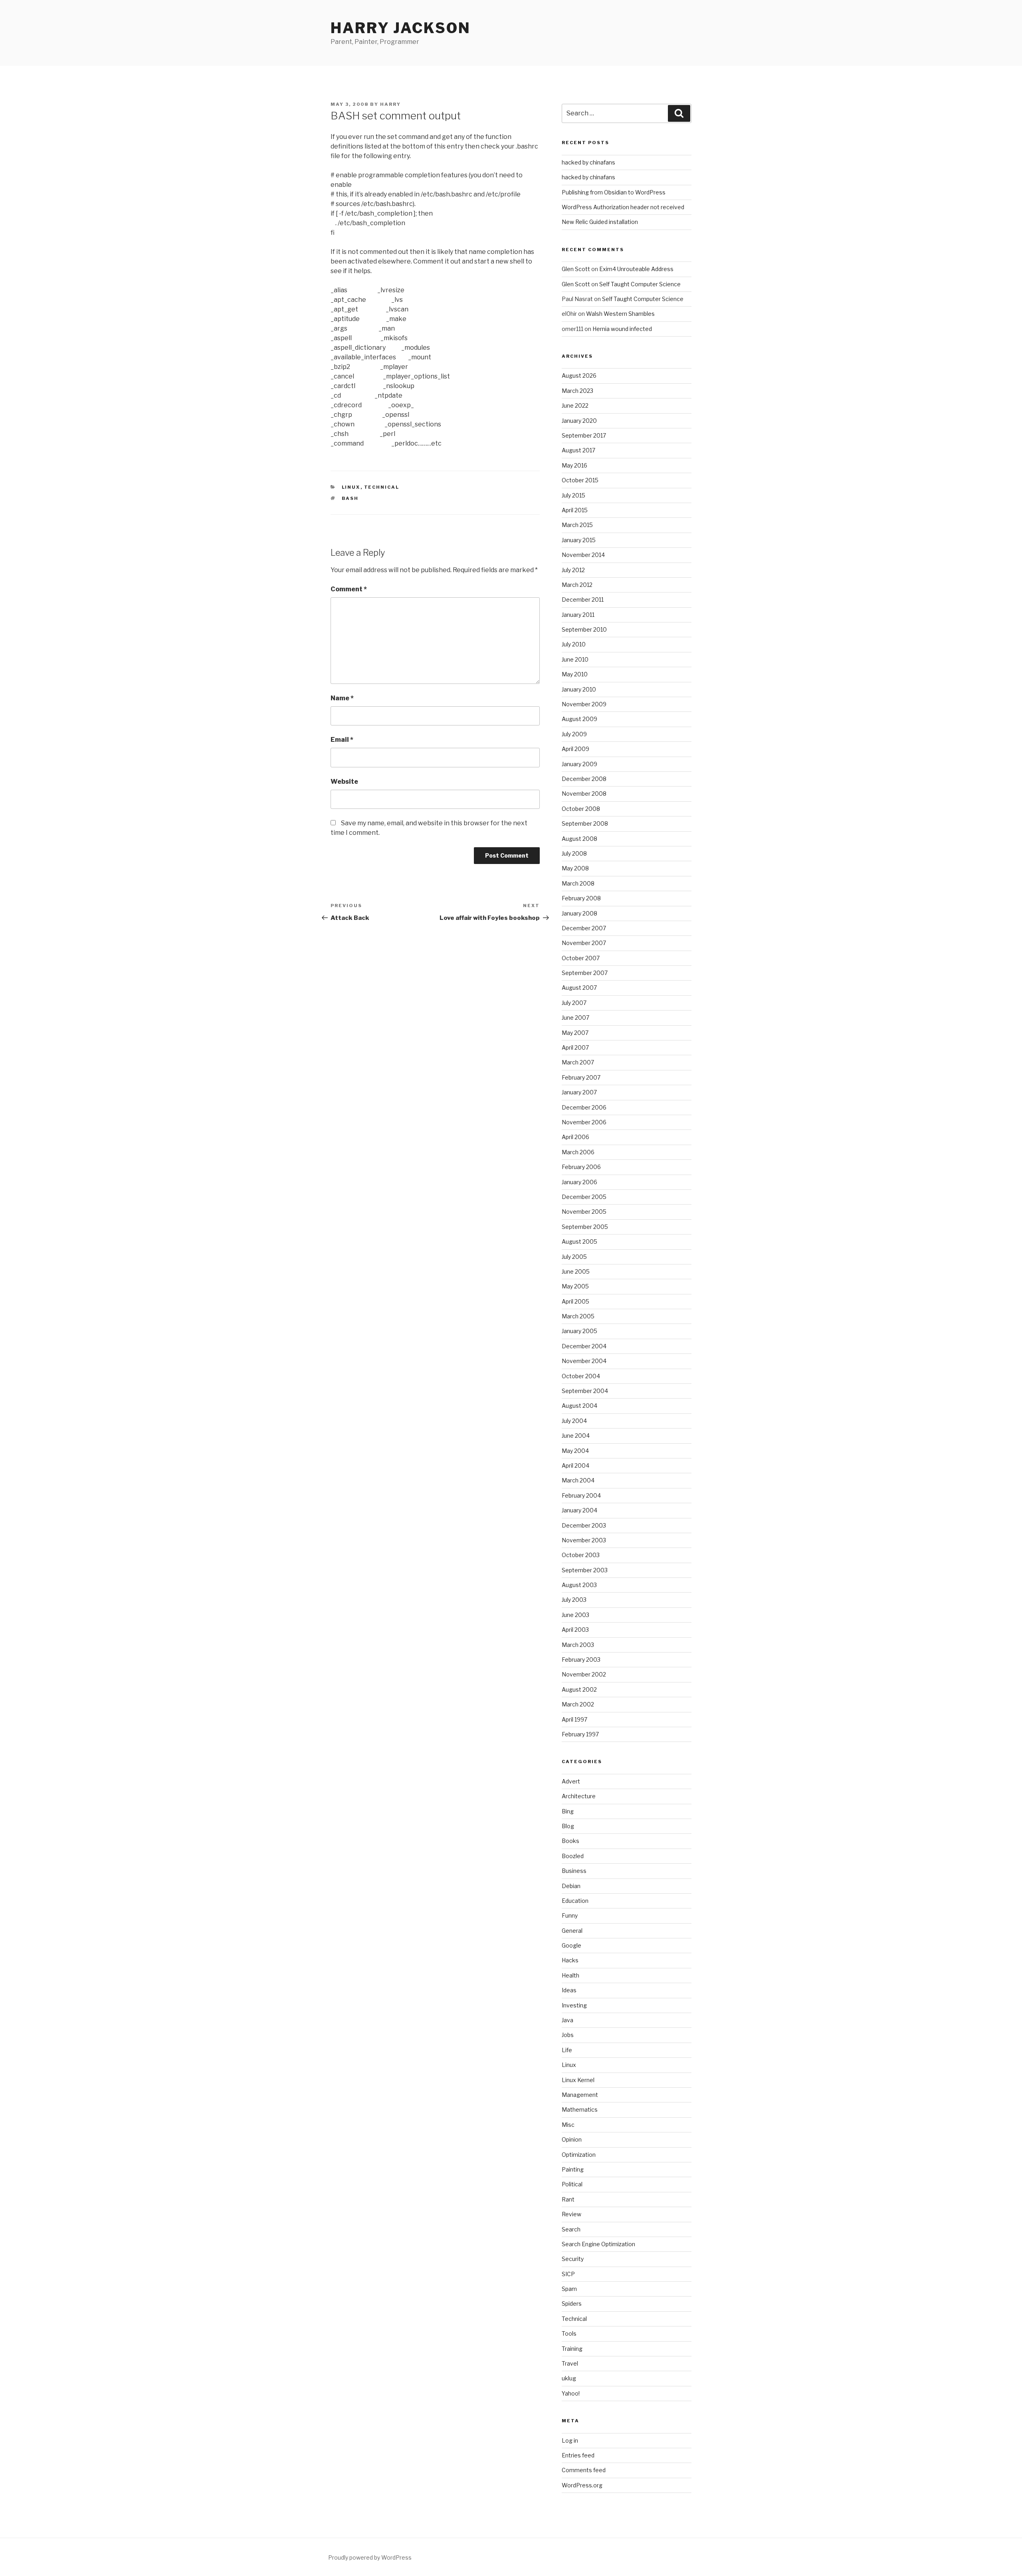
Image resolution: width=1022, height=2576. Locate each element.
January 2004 (579, 1510)
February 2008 (581, 898)
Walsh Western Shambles (620, 314)
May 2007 (575, 1033)
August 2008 (579, 839)
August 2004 (579, 1406)
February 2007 (581, 1077)
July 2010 (574, 644)
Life (567, 2050)
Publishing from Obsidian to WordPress (614, 192)
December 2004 (584, 1346)
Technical (382, 487)
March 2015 (577, 525)
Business (574, 1871)
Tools (569, 2333)
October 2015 (580, 480)
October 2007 (581, 958)
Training (572, 2349)
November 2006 (584, 1122)
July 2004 (574, 1421)
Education (575, 1901)
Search (571, 2229)
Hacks (570, 1960)
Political (572, 2184)
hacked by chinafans (588, 162)
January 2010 (579, 689)
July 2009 (574, 734)
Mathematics (580, 2109)
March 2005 (578, 1316)
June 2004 (576, 1436)
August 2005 (579, 1241)
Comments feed (584, 2470)
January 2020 (579, 421)
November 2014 (583, 555)
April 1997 (574, 1719)
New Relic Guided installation (600, 222)
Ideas (569, 1990)
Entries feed (578, 2455)
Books (570, 1841)
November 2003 (584, 1540)
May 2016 (574, 465)
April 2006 (575, 1137)
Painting (573, 2169)
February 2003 (581, 1660)
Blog (568, 1826)
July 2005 (574, 1257)
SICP (568, 2274)
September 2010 (584, 629)
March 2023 (577, 391)
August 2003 (579, 1585)
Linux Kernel (578, 2080)
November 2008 (584, 794)
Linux (351, 487)
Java (567, 2020)
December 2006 (584, 1107)
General (572, 1931)
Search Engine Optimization (598, 2244)
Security (573, 2259)
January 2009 (579, 764)
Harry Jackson (400, 28)
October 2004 (581, 1376)
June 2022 (575, 405)
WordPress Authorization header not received (623, 207)
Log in (570, 2440)
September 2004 (585, 1391)
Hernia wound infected (622, 329)
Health (570, 1975)
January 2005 (579, 1331)
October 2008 (581, 809)
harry (390, 104)
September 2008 (585, 823)
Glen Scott (576, 269)
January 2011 (578, 615)
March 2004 (578, 1480)
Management (580, 2095)
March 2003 (578, 1645)
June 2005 (576, 1271)
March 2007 (578, 1062)
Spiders (572, 2304)
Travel (570, 2363)
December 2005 (584, 1197)
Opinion (572, 2139)
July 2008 (574, 853)
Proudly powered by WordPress (370, 2557)
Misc (568, 2125)
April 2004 (575, 1465)
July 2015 (573, 495)
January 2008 (579, 913)
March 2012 (577, 585)
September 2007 (585, 973)
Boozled (573, 1856)
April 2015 (575, 510)
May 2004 (575, 1451)
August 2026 (579, 376)
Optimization (579, 2155)
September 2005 (585, 1227)
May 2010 (575, 674)
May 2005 (575, 1286)
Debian (571, 1886)
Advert (571, 1781)
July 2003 (574, 1600)
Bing (568, 1811)
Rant (568, 2199)
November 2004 (584, 1361)
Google (571, 1945)
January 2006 (579, 1182)
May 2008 (575, 868)
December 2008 (584, 779)
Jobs (568, 2035)
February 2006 (581, 1167)
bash (350, 498)
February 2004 (581, 1495)
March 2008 (578, 883)
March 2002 (578, 1704)
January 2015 (579, 540)
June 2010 (575, 659)
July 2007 (574, 1003)
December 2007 (584, 928)
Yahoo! (571, 2393)
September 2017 (584, 435)
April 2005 (575, 1301)
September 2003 (585, 1570)
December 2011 (583, 599)
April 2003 (575, 1630)
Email (342, 740)
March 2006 (578, 1152)
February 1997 (580, 1734)
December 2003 (584, 1525)
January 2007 (579, 1092)
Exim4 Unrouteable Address (636, 269)
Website (344, 782)
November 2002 (584, 1674)
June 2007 (575, 1018)
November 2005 (584, 1212)
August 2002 (579, 1689)
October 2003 (581, 1555)
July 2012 (573, 570)
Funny (570, 1915)
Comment (349, 589)
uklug (569, 2378)
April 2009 (575, 749)
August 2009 (579, 719)
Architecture (579, 1796)
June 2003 (575, 1615)
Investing (574, 2005)
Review (571, 2214)
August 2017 (578, 450)
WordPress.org (582, 2485)
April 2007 (575, 1047)
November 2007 (584, 943)
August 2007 (579, 988)
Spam (569, 2289)
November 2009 (584, 704)
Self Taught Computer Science (640, 284)
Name (342, 698)
